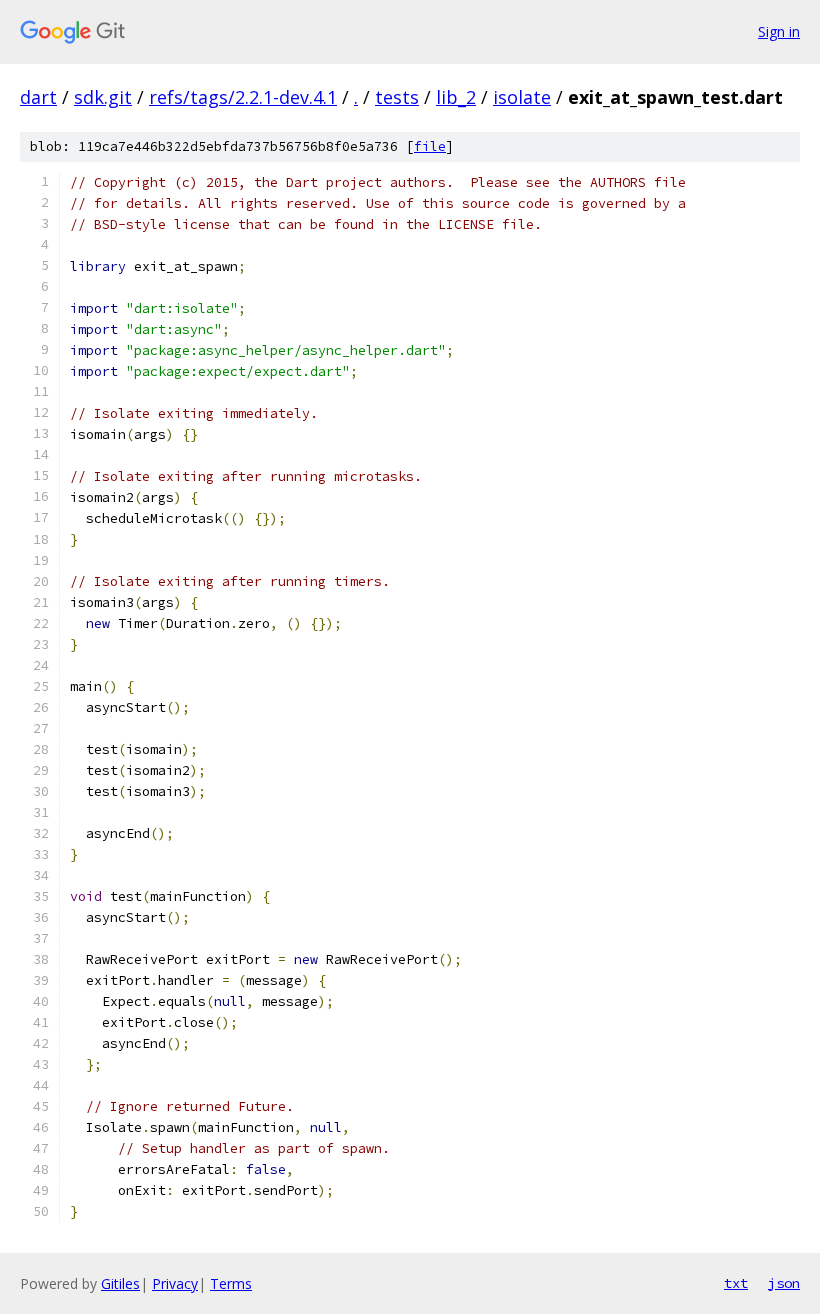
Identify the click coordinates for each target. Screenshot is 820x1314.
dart (38, 97)
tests (397, 97)
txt (736, 1283)
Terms (231, 1283)
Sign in (779, 31)
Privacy (175, 1283)
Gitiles (120, 1283)
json (784, 1283)
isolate (522, 97)
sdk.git (103, 97)
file (430, 146)
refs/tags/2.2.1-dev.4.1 (243, 97)
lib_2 (456, 97)
